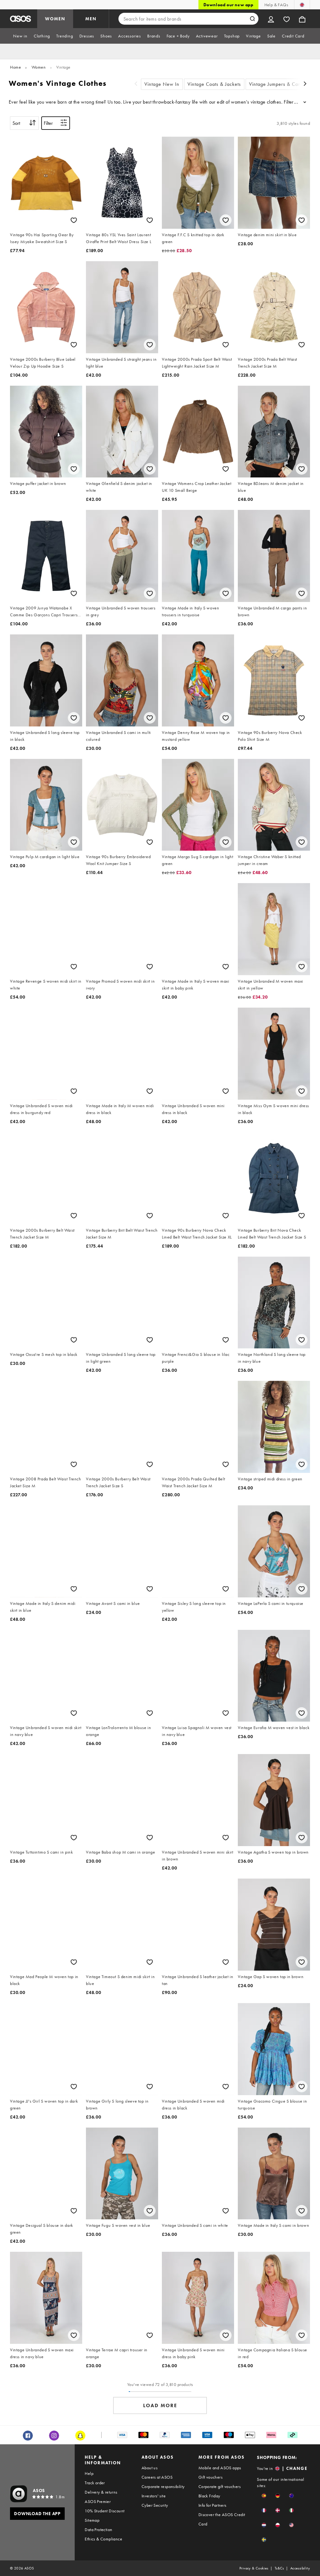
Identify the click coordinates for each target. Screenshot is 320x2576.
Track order (95, 2483)
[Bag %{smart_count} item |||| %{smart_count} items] (302, 19)
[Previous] (136, 84)
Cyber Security (155, 2505)
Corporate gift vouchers (220, 2486)
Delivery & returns (101, 2492)
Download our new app (228, 5)
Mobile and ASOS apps (220, 2468)
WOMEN (55, 19)
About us (150, 2468)
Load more (160, 2405)
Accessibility (300, 2568)
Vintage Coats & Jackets (214, 84)
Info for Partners (212, 2505)
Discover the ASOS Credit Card (222, 2519)
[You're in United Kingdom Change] (302, 5)
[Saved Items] (287, 19)
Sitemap (92, 2520)
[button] (264, 2496)
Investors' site (154, 2496)
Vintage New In (162, 84)
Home (15, 67)
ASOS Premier (98, 2501)
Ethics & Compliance (103, 2539)
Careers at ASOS (157, 2477)
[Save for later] (74, 220)
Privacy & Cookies (254, 2568)
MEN (91, 19)
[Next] (305, 84)
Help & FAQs (276, 5)
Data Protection (98, 2530)
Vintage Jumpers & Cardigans (282, 84)
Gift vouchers (210, 2477)
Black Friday (209, 2496)
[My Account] (271, 19)
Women (39, 67)
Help (89, 2473)
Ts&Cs (279, 2568)
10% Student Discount (105, 2511)
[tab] (20, 36)
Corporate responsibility (163, 2486)
